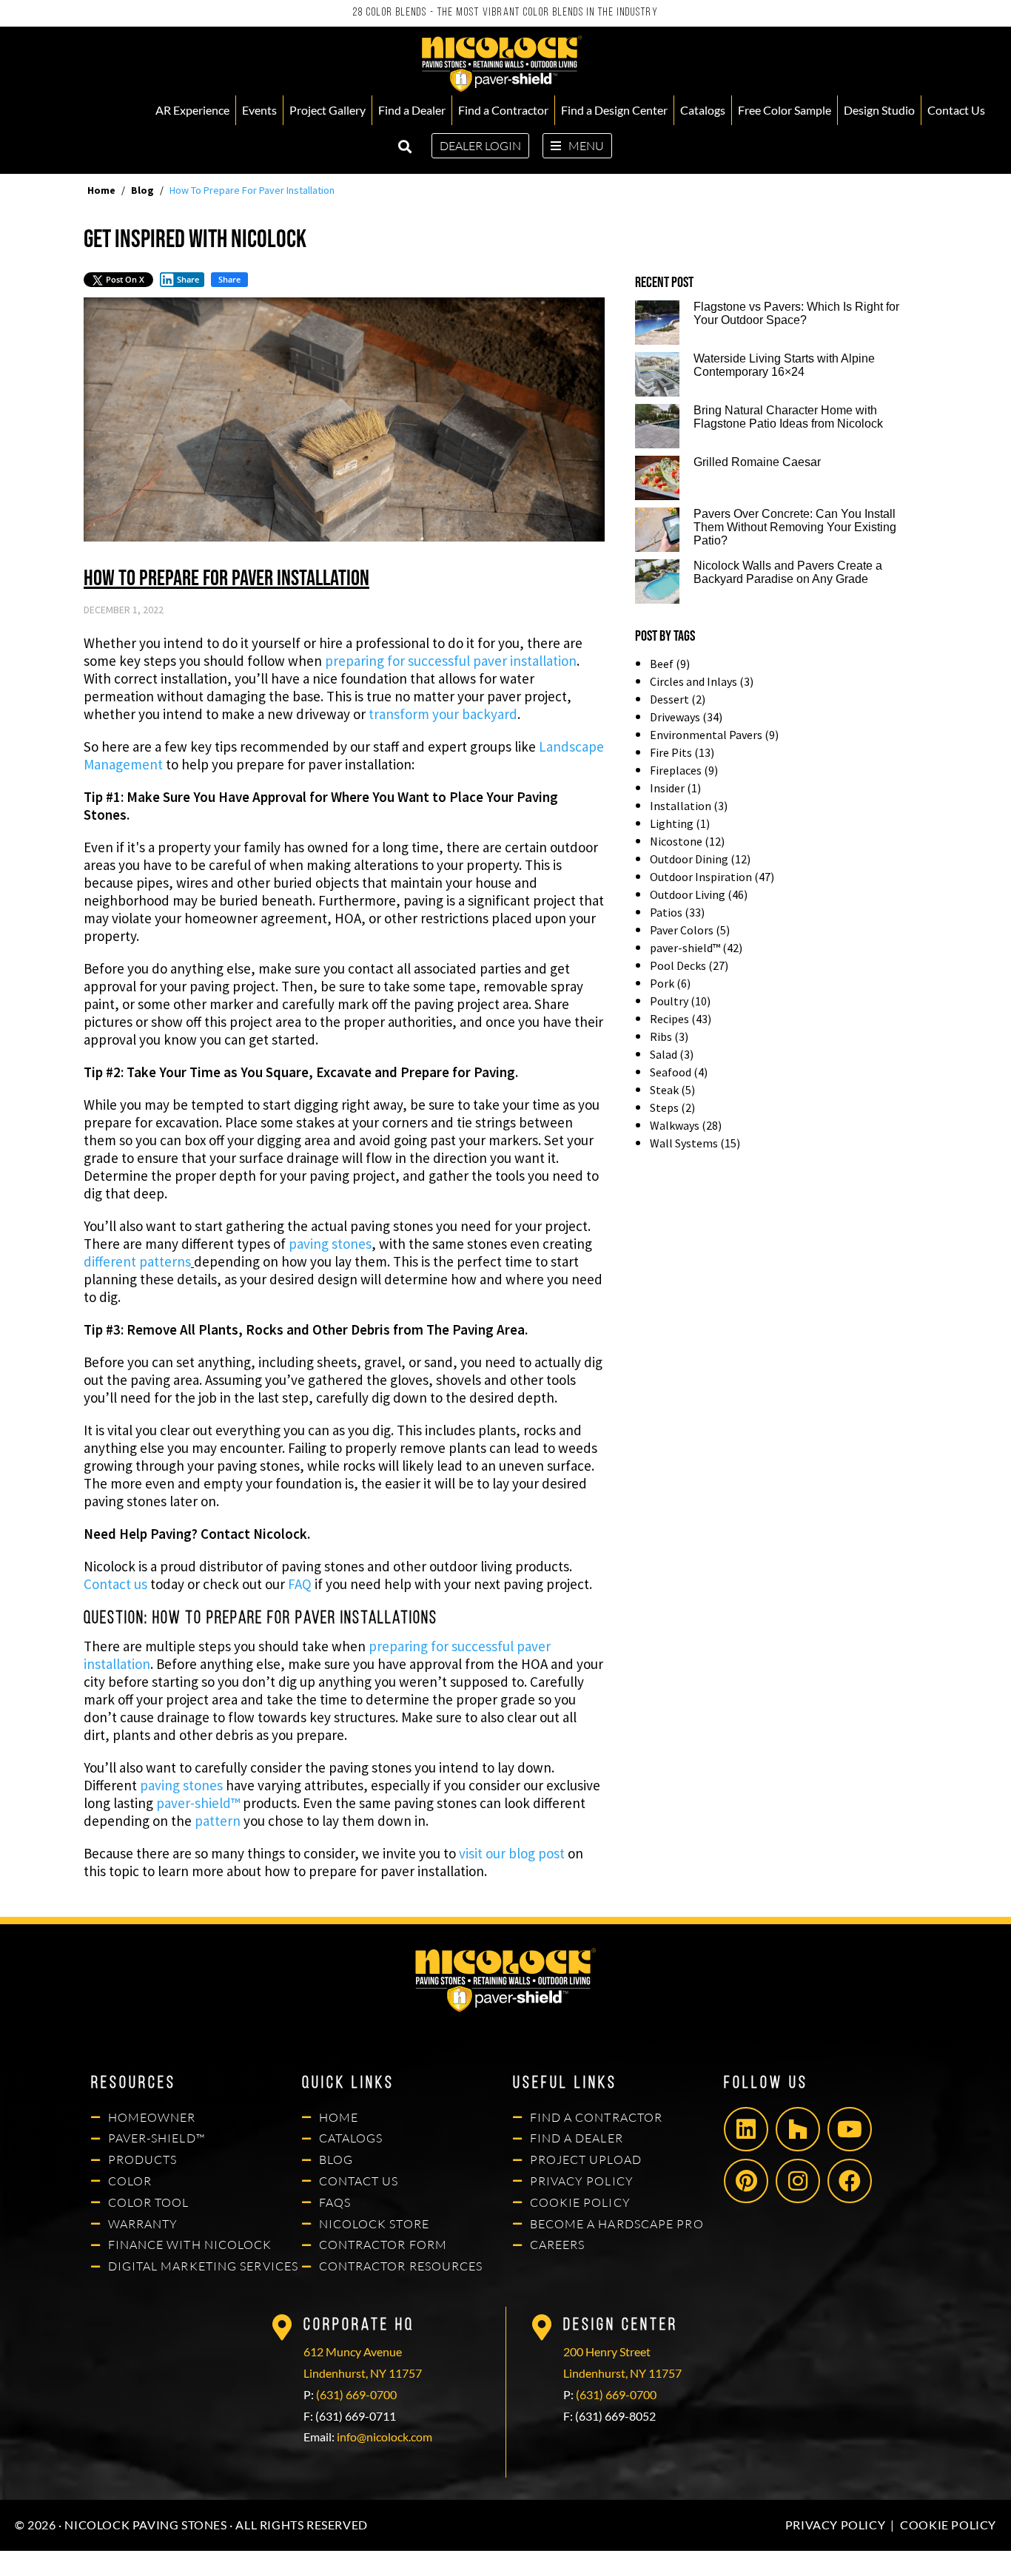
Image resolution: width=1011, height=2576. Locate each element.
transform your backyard (441, 714)
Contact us (115, 1584)
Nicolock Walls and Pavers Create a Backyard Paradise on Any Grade (788, 572)
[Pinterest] (746, 2181)
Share (188, 279)
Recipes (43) (681, 1019)
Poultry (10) (680, 1001)
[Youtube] (850, 2129)
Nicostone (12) (687, 841)
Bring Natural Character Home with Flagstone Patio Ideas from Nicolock (788, 417)
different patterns (137, 1261)
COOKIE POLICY (948, 2525)
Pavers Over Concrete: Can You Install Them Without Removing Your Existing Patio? (795, 527)
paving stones (329, 1244)
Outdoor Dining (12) (700, 859)
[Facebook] (850, 2181)
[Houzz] (798, 2129)
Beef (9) (670, 664)
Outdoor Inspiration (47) (712, 877)
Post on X (125, 279)
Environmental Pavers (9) (714, 735)
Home (101, 190)
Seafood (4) (679, 1072)
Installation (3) (689, 806)
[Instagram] (798, 2181)
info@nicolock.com (384, 2437)
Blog (142, 190)
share (229, 279)
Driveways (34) (686, 717)
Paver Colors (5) (690, 930)
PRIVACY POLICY (835, 2525)
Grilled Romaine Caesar (757, 462)
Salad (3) (672, 1054)
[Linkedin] (746, 2129)
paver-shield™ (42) (696, 948)
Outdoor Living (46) (699, 894)
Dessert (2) (678, 699)
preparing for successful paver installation (449, 661)
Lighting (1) (680, 823)
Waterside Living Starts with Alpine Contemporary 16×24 (784, 365)
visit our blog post (512, 1853)
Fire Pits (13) (682, 752)
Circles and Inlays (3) (702, 681)
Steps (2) (672, 1107)
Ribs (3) (669, 1036)
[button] (405, 147)
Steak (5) (672, 1090)
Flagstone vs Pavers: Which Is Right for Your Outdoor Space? (796, 313)
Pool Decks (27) (689, 965)
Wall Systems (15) (695, 1143)
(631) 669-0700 (356, 2394)
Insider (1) (675, 788)
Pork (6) (670, 983)
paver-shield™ (198, 1803)
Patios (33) (677, 912)
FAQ (298, 1584)
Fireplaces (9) (684, 770)
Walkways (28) (686, 1125)
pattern (218, 1821)
